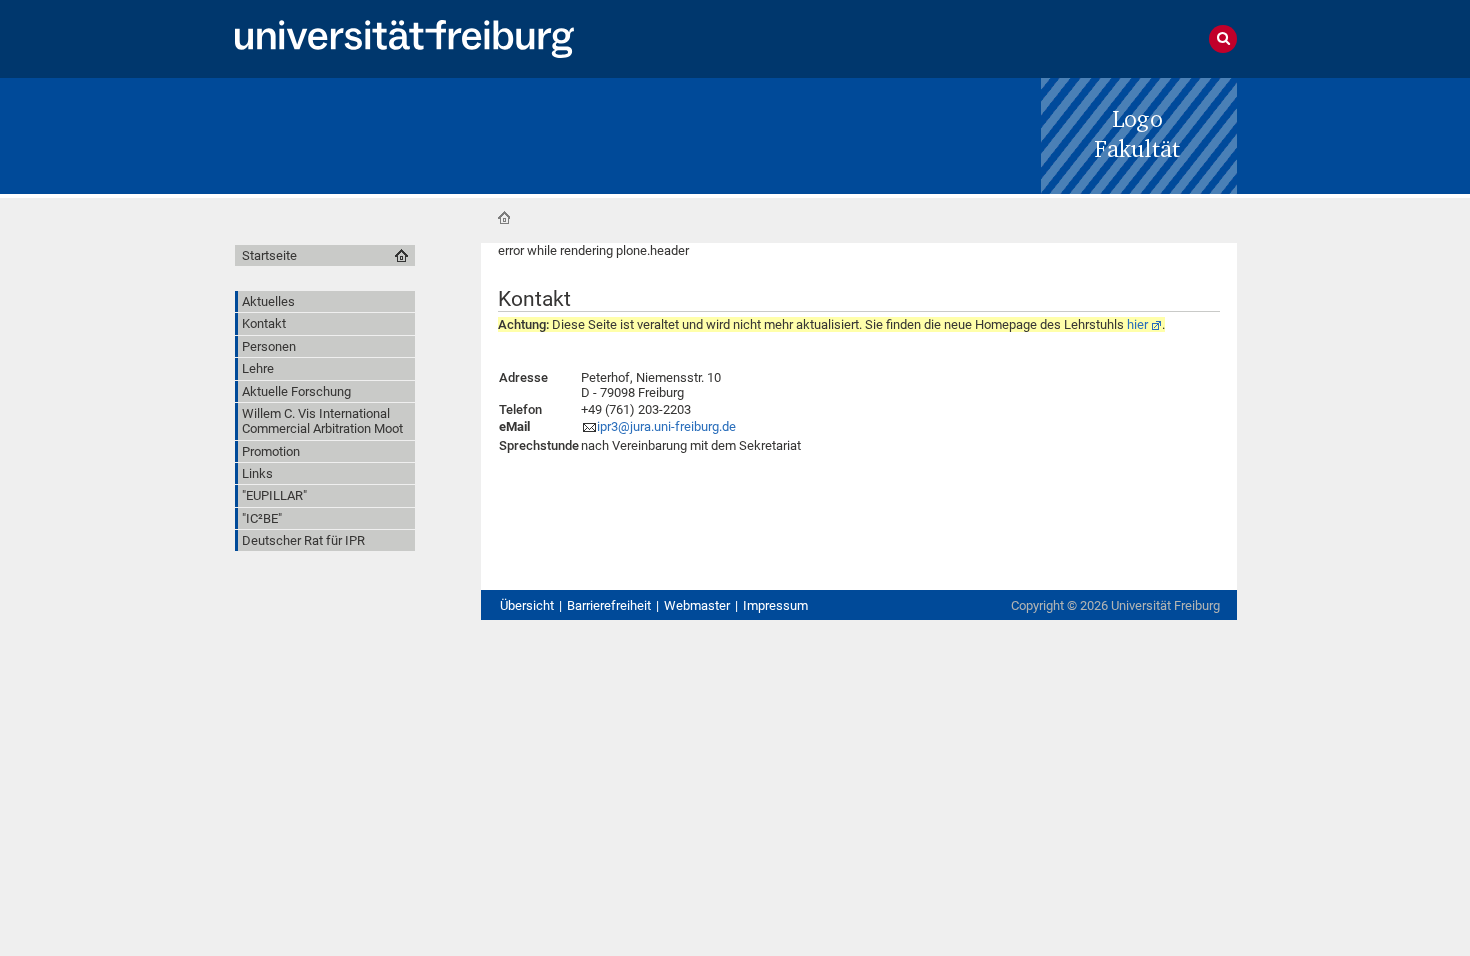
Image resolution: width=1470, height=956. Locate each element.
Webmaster (697, 605)
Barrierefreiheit (609, 605)
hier (1137, 324)
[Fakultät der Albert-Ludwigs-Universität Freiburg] (1139, 134)
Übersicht (527, 605)
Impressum (775, 605)
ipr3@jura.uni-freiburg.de (666, 426)
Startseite (504, 218)
